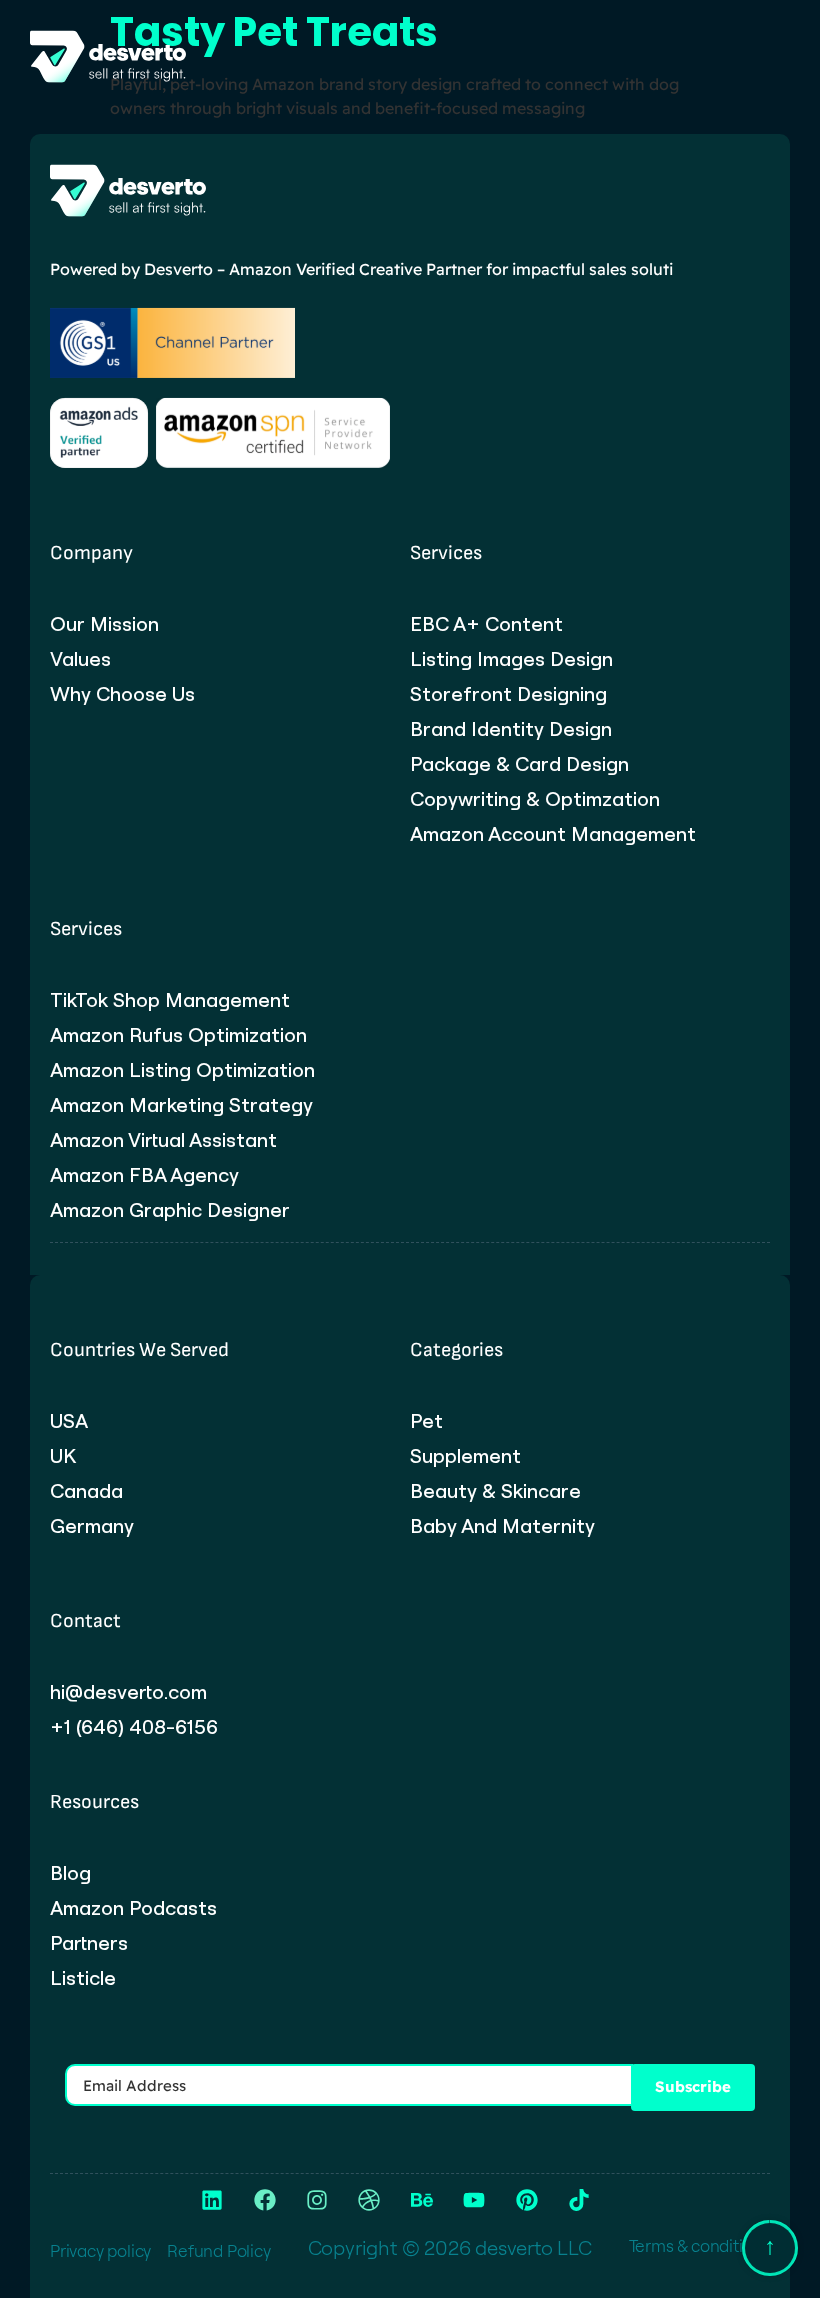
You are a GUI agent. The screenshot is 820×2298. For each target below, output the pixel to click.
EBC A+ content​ (486, 624)
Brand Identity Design (511, 729)
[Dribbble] (369, 2200)
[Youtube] (474, 2200)
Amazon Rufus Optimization (178, 1035)
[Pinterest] (526, 2200)
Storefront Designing (508, 694)
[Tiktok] (579, 2200)
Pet (426, 1421)
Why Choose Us (122, 694)
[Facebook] (264, 2200)
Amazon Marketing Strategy (181, 1105)
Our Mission (104, 624)
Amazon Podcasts (133, 1908)
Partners (89, 1943)
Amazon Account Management (553, 834)
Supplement (465, 1456)
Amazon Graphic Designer (170, 1210)
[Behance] (422, 2200)
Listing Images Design (511, 659)
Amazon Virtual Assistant (163, 1140)
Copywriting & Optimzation (535, 799)
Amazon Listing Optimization (182, 1070)
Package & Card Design (519, 764)
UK (63, 1456)
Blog (70, 1873)
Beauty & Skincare (495, 1491)
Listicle (83, 1978)
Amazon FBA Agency (144, 1175)
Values (80, 659)
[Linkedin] (212, 2200)
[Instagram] (317, 2200)
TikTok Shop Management (170, 1000)
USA (69, 1421)
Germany (92, 1526)
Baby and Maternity (502, 1526)
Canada (86, 1491)
